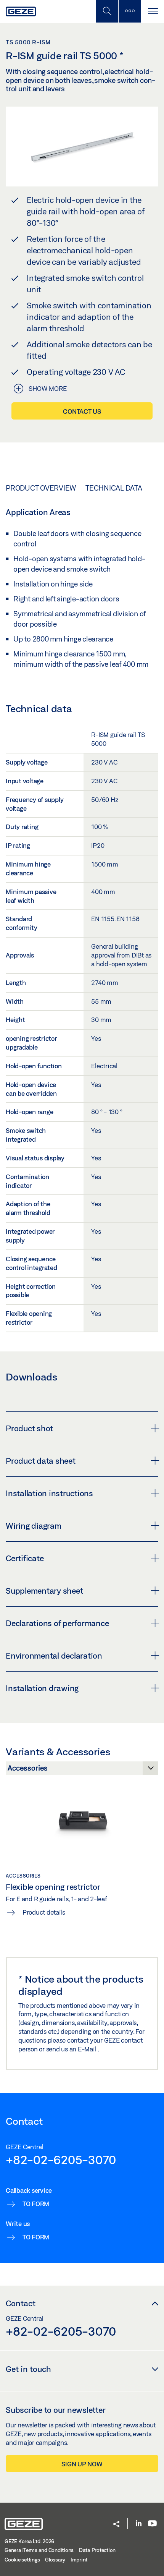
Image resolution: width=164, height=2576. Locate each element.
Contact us (82, 411)
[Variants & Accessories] (82, 1770)
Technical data (114, 488)
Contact (21, 2303)
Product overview (41, 488)
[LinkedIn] (139, 2524)
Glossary (55, 2560)
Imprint (79, 2560)
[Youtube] (152, 2524)
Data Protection (97, 2550)
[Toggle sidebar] (130, 11)
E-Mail (88, 2049)
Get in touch (28, 2369)
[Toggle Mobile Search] (107, 11)
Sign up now (82, 2464)
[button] (116, 2525)
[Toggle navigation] (153, 11)
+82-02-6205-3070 (61, 2160)
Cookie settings (22, 2560)
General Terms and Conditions (39, 2550)
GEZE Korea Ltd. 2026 (29, 2541)
